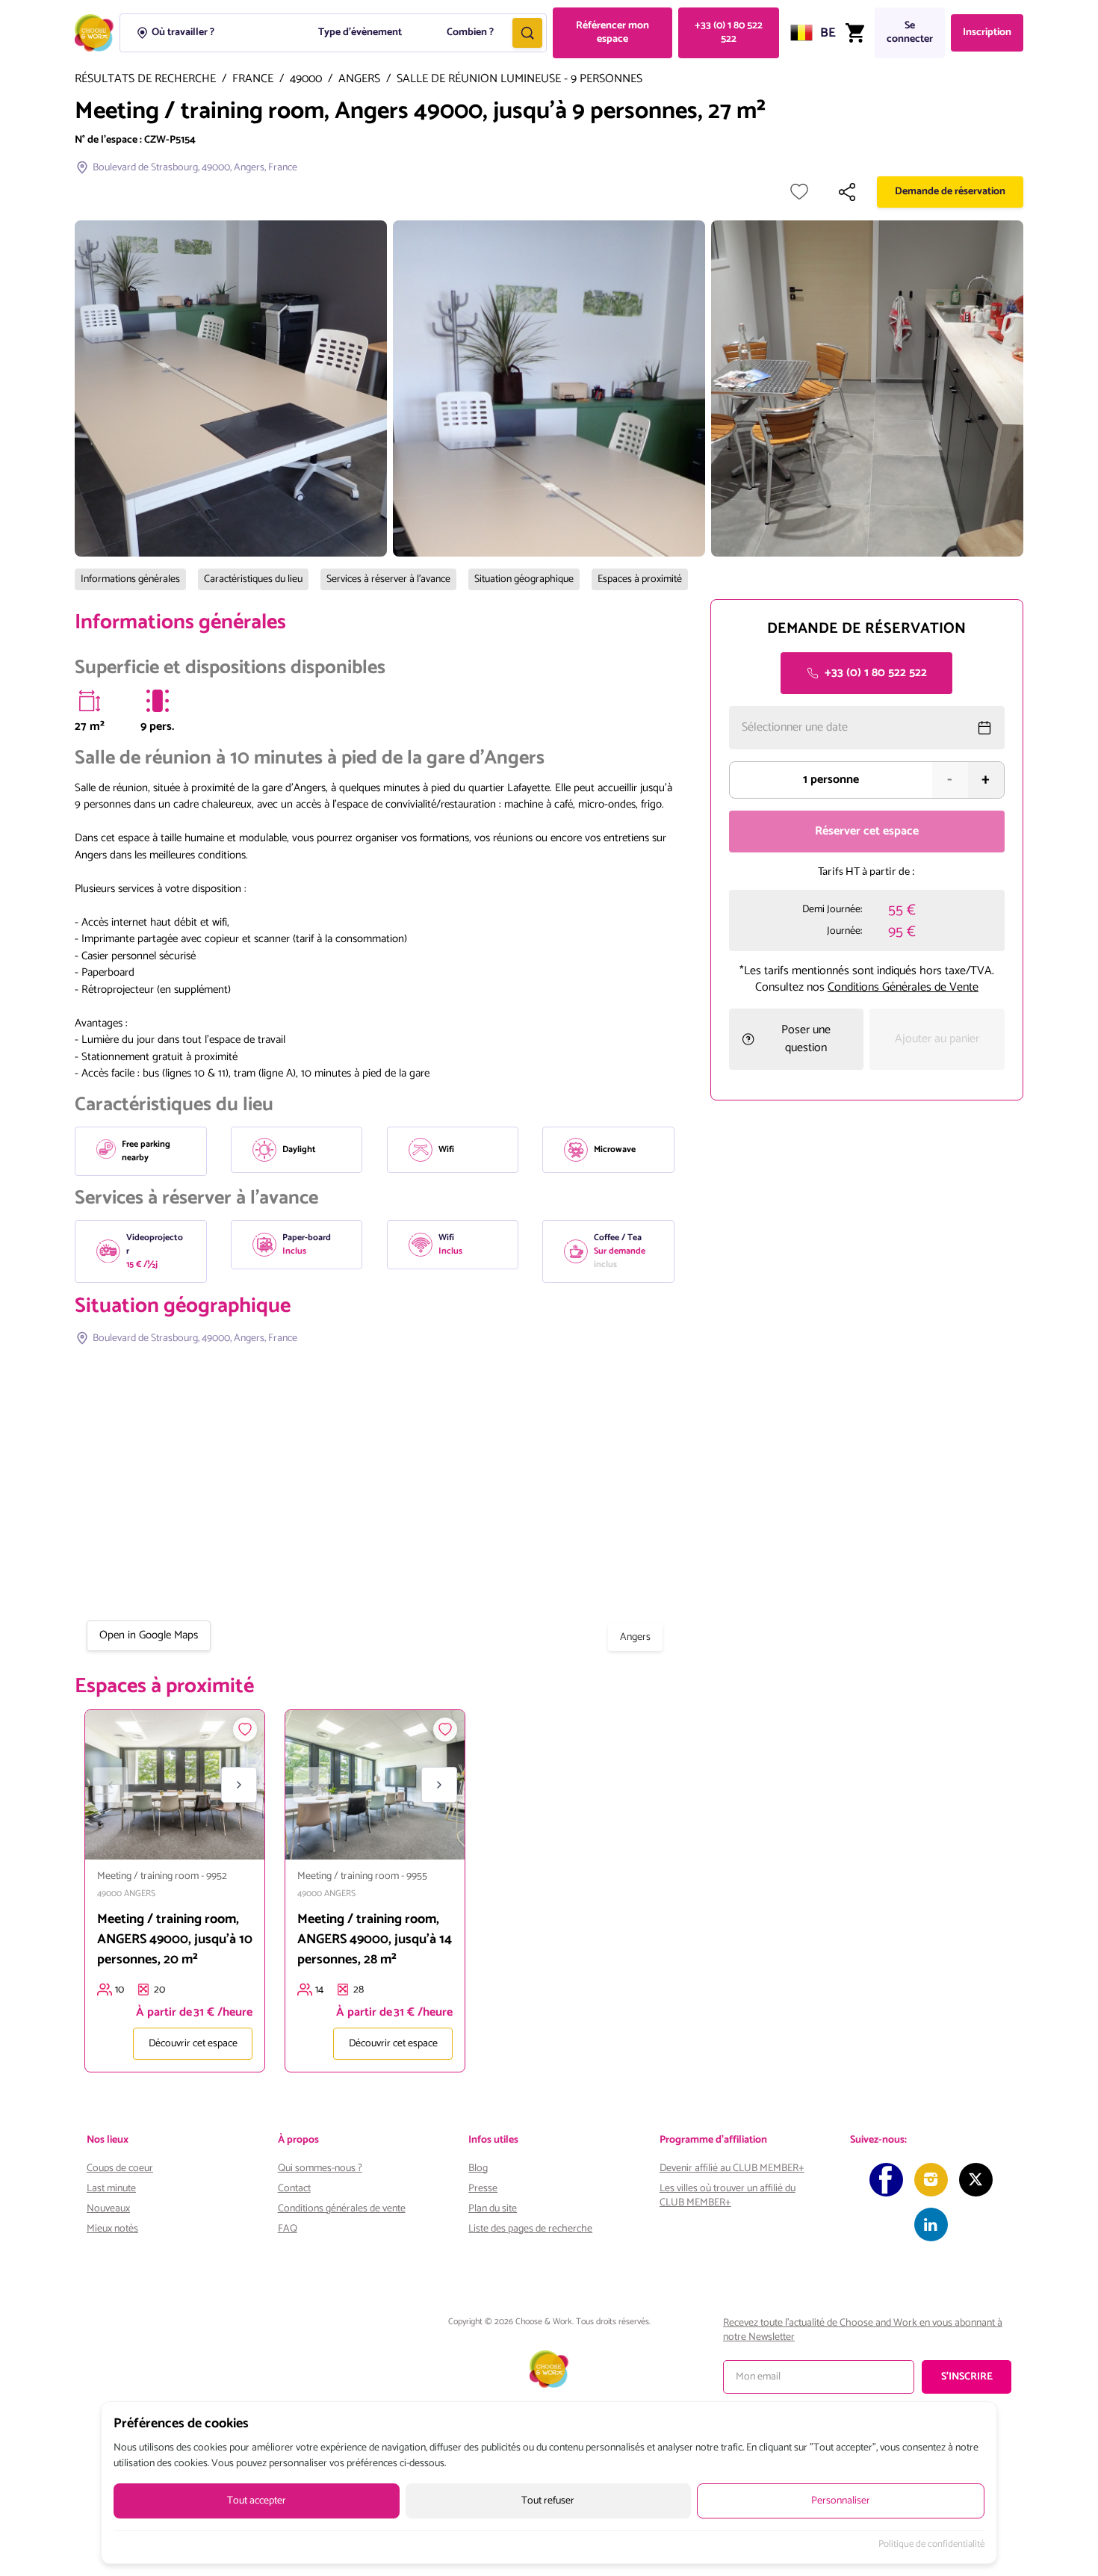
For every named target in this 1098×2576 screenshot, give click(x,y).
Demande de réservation (950, 192)
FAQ (288, 2229)
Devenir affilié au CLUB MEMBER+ (732, 2168)
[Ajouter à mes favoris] (799, 192)
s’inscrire (967, 2377)
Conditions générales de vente (342, 2209)
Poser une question (806, 1039)
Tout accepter (257, 2501)
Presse (483, 2189)
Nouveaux (108, 2209)
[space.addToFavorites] (245, 1730)
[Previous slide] (111, 1785)
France (253, 80)
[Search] (527, 33)
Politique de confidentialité (931, 2545)
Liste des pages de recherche (530, 2229)
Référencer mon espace (612, 32)
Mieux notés (112, 2229)
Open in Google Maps (149, 1635)
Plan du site (493, 2209)
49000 (306, 80)
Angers (359, 80)
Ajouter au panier (937, 1039)
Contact (294, 2189)
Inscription (987, 32)
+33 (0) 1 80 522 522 (729, 32)
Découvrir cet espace (193, 2044)
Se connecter (910, 32)
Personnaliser (841, 2501)
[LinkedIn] (931, 2224)
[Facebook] (886, 2180)
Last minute (111, 2189)
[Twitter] (976, 2180)
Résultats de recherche (145, 80)
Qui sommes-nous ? (320, 2168)
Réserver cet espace (867, 831)
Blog (478, 2168)
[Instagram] (931, 2180)
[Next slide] (239, 1785)
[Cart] (855, 33)
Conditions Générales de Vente (903, 987)
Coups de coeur (120, 2168)
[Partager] (847, 192)
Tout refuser (548, 2501)
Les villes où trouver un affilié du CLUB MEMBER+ (728, 2196)
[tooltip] (90, 701)
